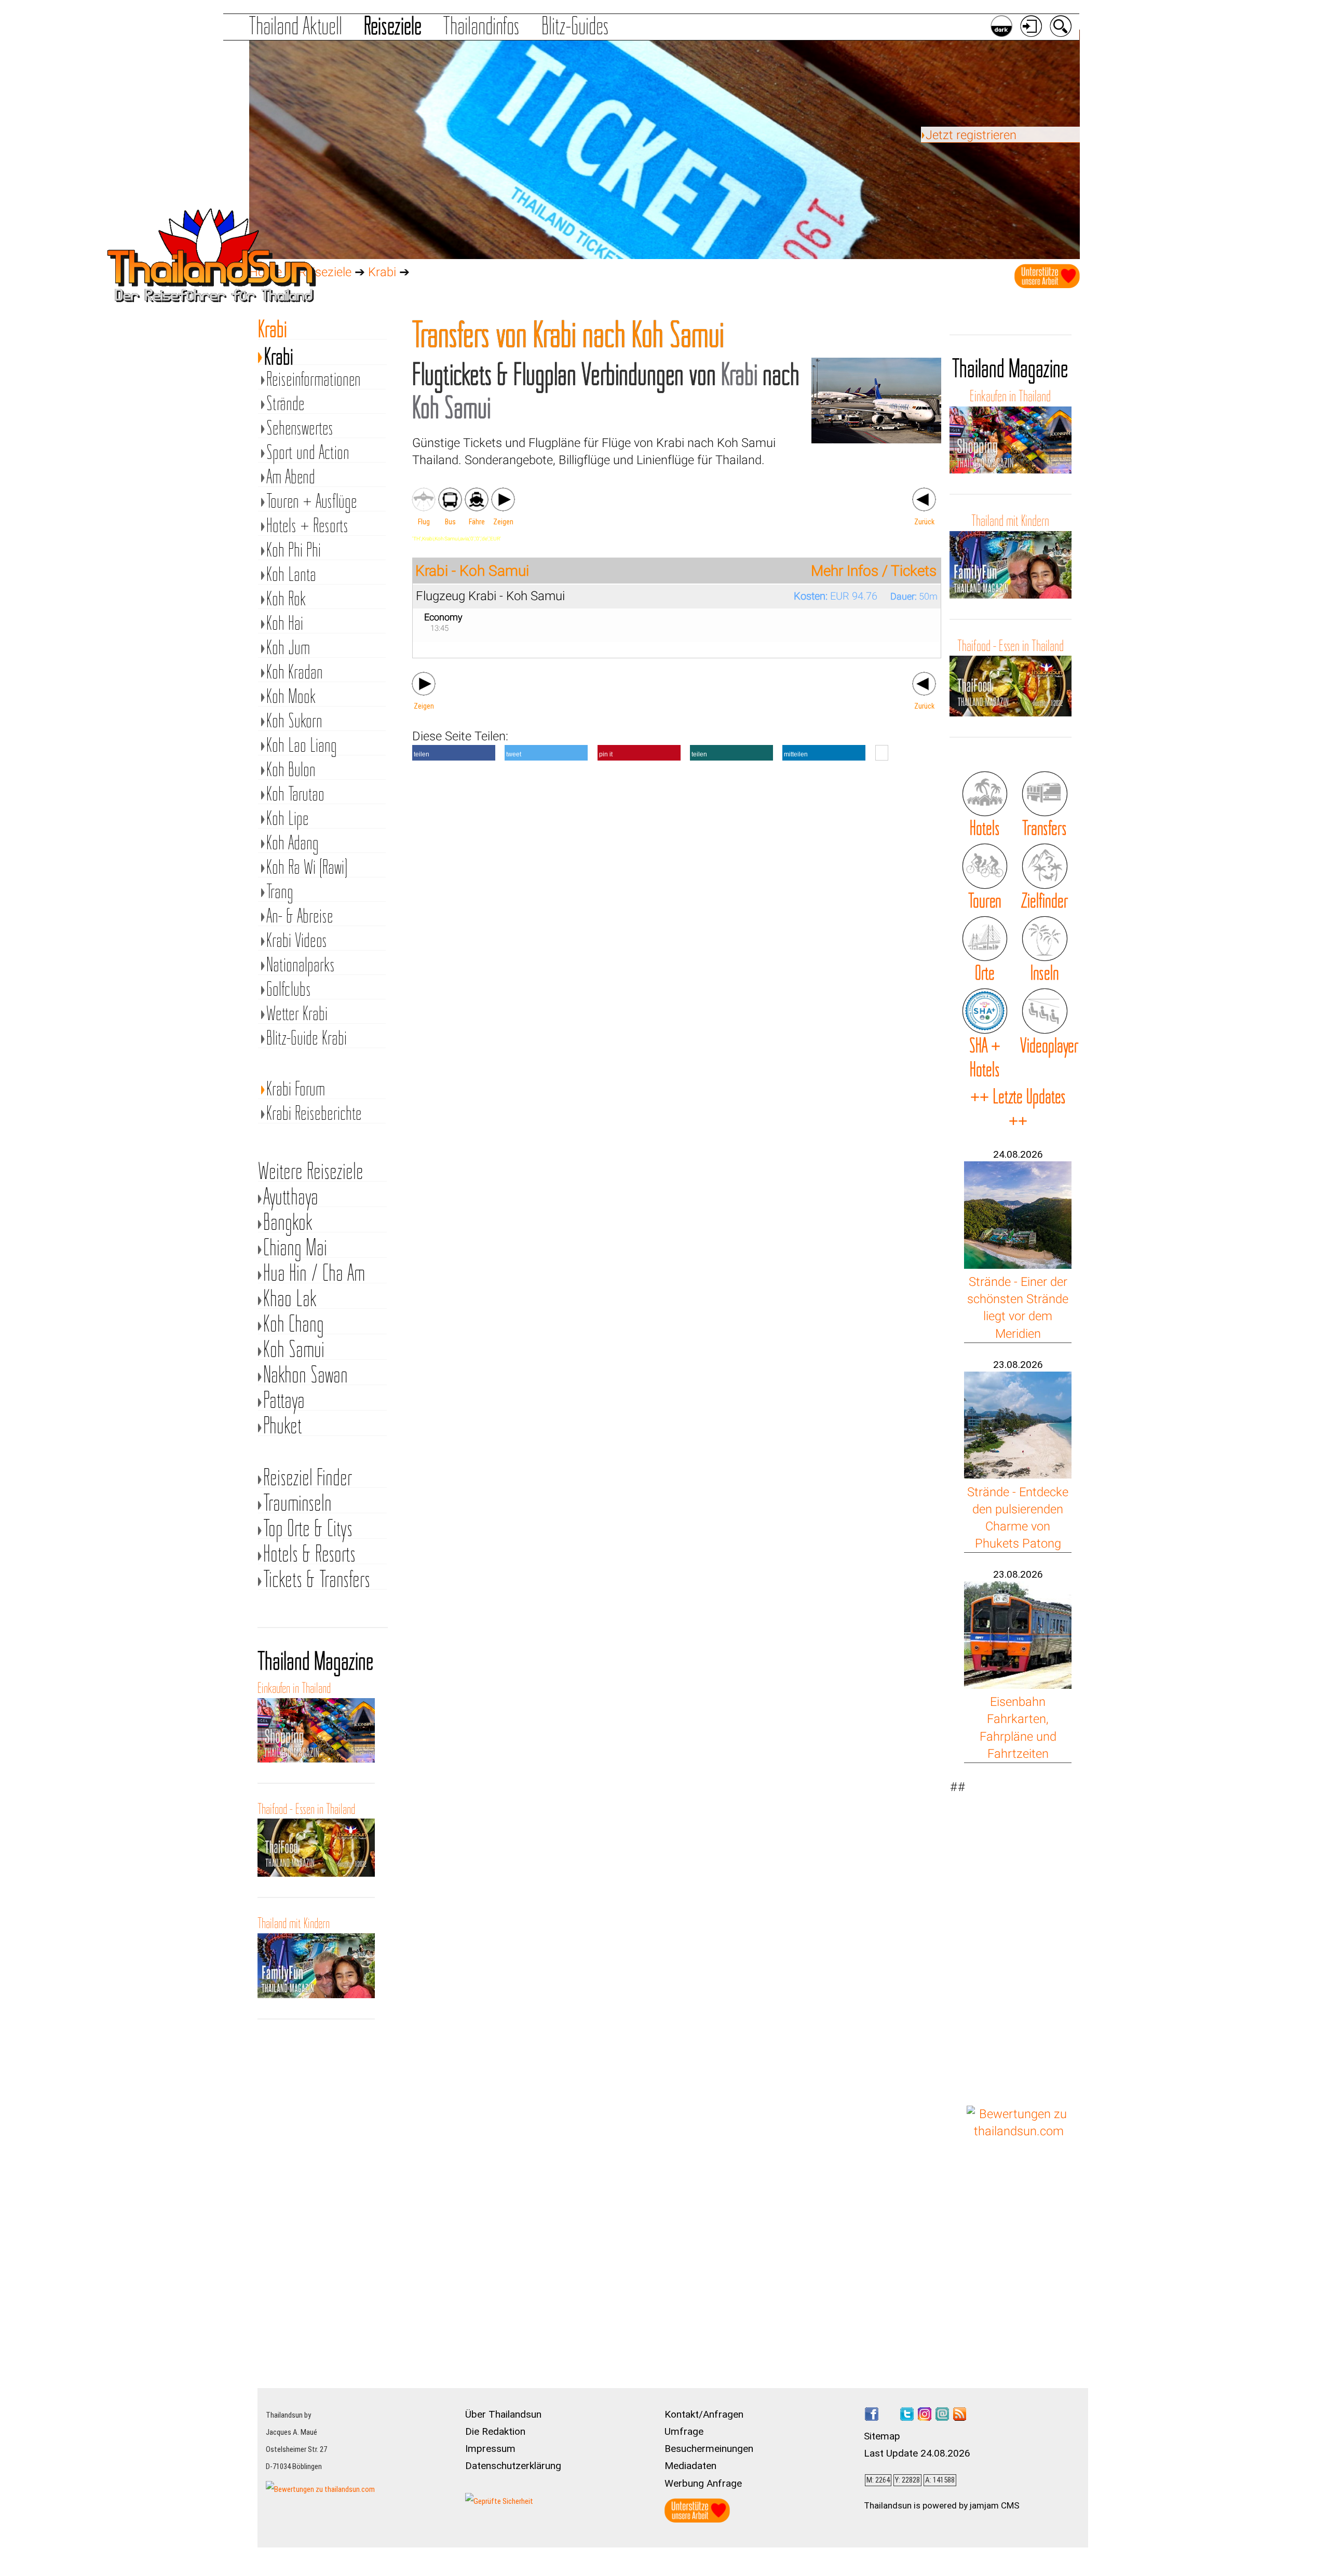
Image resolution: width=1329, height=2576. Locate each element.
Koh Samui (294, 1349)
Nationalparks (301, 965)
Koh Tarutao (295, 794)
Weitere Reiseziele (311, 1171)
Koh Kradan (295, 672)
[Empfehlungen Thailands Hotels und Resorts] (985, 794)
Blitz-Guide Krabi (307, 1038)
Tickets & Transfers (317, 1579)
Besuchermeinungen (709, 2449)
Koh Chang (294, 1324)
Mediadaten (690, 2466)
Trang (280, 892)
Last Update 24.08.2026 (917, 2453)
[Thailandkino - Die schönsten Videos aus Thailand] (1045, 1011)
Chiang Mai (295, 1247)
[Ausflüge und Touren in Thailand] (985, 866)
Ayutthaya (291, 1196)
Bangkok (288, 1222)
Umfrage (684, 2431)
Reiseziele (393, 26)
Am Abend (291, 477)
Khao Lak (290, 1298)
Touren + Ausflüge (312, 501)
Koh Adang (293, 843)
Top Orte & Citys (308, 1528)
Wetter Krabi (297, 1014)
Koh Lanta (291, 574)
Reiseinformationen (314, 379)
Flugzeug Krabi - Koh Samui (490, 596)
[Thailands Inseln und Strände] (1045, 939)
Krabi (382, 272)
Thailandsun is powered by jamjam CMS (942, 2505)
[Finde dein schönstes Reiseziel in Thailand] (1045, 866)
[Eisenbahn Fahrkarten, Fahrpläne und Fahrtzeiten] (1018, 1685)
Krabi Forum (296, 1089)
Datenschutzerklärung (513, 2466)
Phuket (283, 1425)
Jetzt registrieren (971, 135)
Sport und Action (308, 452)
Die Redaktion (495, 2431)
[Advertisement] (1019, 1934)
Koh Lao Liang (302, 745)
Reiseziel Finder (308, 1477)
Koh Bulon (291, 770)
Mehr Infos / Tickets (874, 571)
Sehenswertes (300, 428)
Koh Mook (291, 696)
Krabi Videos (297, 940)
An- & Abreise (300, 916)
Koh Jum (288, 648)
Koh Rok (286, 599)
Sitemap (882, 2436)
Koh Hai (285, 623)
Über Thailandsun (503, 2414)
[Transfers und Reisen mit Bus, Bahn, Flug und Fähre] (1045, 794)
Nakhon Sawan (306, 1374)
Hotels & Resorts (309, 1554)
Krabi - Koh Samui (472, 571)
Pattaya (284, 1400)
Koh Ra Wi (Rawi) (307, 867)
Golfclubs (289, 989)
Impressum (490, 2449)
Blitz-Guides (575, 26)
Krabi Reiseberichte (314, 1113)
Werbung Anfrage (703, 2483)
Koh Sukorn (294, 721)
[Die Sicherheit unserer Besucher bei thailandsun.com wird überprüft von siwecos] (499, 2501)
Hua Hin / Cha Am (314, 1273)
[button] (454, 753)
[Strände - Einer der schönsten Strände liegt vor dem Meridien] (1018, 1265)
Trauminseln (297, 1503)
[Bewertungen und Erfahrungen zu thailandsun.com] (1019, 2131)
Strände (286, 404)
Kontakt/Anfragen (704, 2414)
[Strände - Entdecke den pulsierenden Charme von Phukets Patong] (1018, 1474)
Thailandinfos (481, 26)
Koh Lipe (288, 818)
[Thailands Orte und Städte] (985, 939)
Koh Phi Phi (294, 550)
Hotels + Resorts (307, 526)
